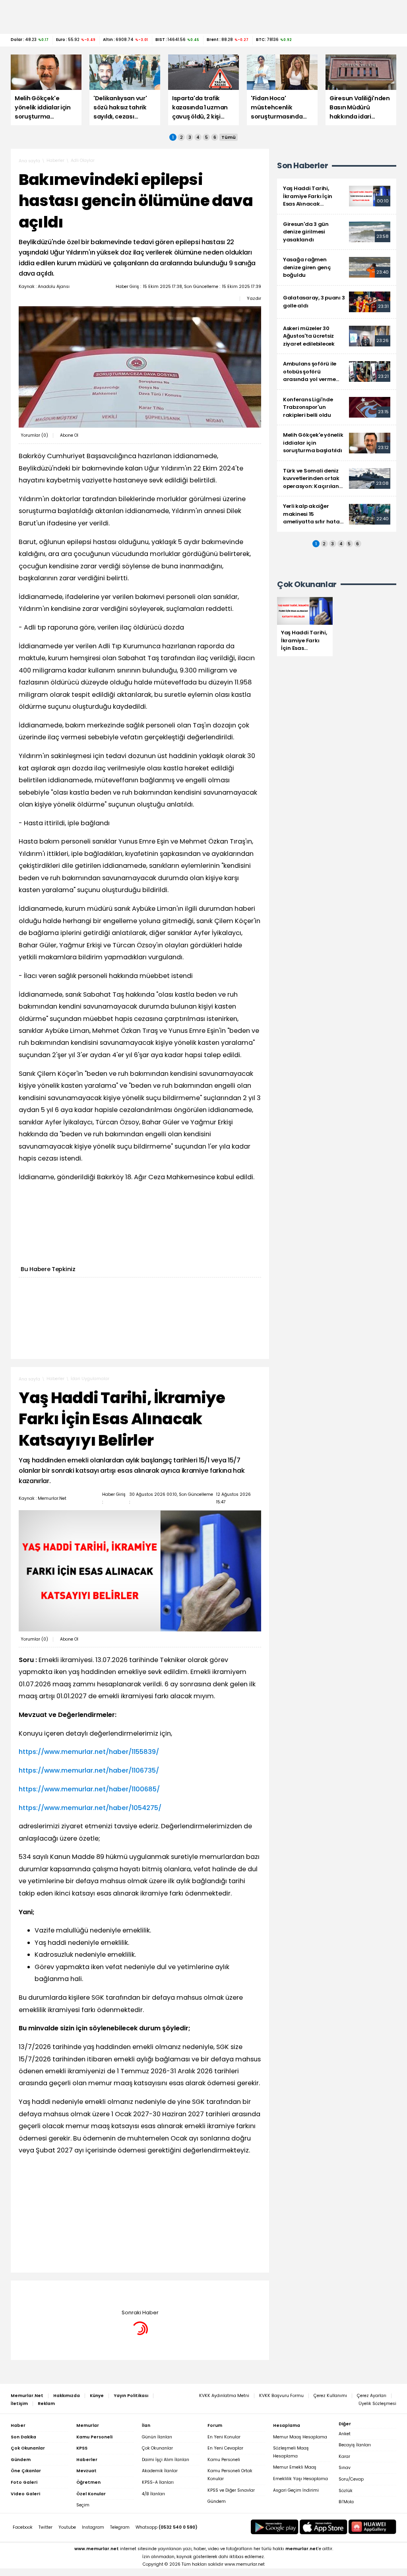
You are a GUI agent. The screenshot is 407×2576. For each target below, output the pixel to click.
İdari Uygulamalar (90, 1379)
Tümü (229, 137)
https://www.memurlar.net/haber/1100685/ (89, 1789)
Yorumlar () (34, 435)
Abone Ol (69, 435)
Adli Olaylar (83, 160)
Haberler (55, 160)
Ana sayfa (29, 161)
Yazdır (254, 298)
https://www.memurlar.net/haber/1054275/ (90, 1808)
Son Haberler (302, 166)
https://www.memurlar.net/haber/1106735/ (89, 1770)
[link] (337, 196)
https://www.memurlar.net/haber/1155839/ (89, 1752)
